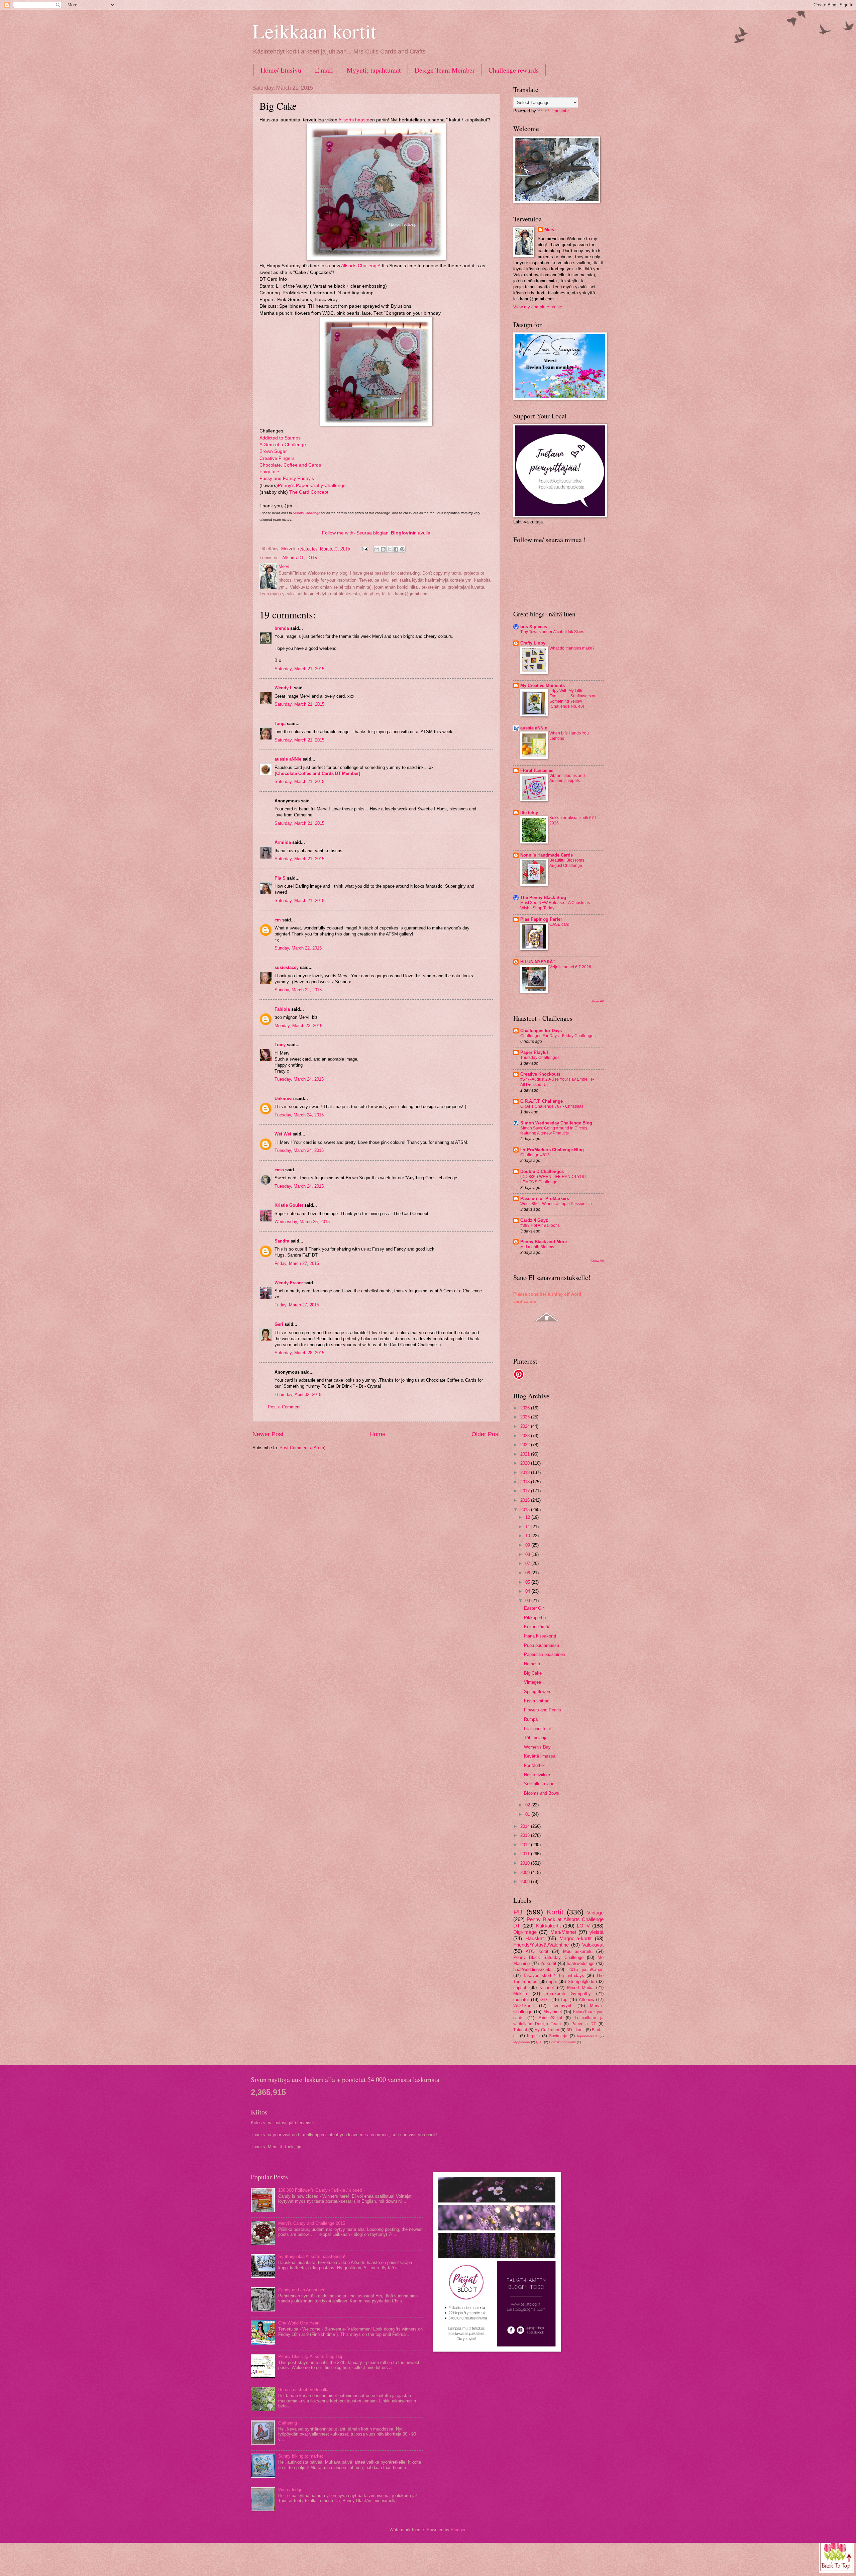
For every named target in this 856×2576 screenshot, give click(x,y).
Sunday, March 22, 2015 (298, 948)
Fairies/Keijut (550, 2018)
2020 (526, 1463)
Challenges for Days (541, 1031)
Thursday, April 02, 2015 (298, 1395)
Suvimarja (558, 2036)
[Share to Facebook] (396, 549)
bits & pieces (534, 627)
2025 (526, 1417)
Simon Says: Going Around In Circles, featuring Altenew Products (554, 1131)
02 (528, 1805)
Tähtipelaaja (536, 1738)
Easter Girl (534, 1608)
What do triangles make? (572, 648)
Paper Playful (534, 1052)
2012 (526, 1845)
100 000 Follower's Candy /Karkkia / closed (320, 2190)
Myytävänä (522, 2042)
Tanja (280, 724)
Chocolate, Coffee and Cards (290, 465)
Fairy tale (269, 472)
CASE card (559, 924)
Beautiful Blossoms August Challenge (567, 863)
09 (528, 1545)
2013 (526, 1835)
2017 (526, 1491)
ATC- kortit (537, 1951)
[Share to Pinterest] (402, 549)
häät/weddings (581, 1963)
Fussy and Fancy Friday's (287, 478)
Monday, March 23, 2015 (298, 1026)
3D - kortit (576, 2030)
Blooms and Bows (542, 1793)
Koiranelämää (537, 1627)
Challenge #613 (535, 1155)
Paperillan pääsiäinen (545, 1654)
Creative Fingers (277, 458)
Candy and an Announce (302, 2290)
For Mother (534, 1765)
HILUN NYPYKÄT (538, 962)
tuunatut (521, 2000)
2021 (526, 1454)
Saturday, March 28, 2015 (299, 1353)
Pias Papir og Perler (541, 919)
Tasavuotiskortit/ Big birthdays (553, 1975)
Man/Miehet (563, 1932)
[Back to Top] (837, 2555)
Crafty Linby (533, 643)
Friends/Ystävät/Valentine (541, 1945)
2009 (526, 1872)
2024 (526, 1426)
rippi (553, 1981)
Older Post (486, 1434)
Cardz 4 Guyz (534, 1220)
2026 (526, 1408)
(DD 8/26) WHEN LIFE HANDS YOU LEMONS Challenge (553, 1179)
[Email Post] (365, 549)
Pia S (280, 878)
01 (528, 1814)
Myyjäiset (553, 2012)
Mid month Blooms (537, 1247)
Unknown (284, 1099)
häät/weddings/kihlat (533, 1969)
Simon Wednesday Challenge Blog (556, 1123)
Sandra (282, 1241)
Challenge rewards (514, 70)
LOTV (312, 558)
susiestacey (287, 967)
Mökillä (520, 1994)
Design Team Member (445, 70)
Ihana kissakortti (540, 1636)
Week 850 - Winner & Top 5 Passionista (556, 1204)
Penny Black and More (544, 1242)
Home (378, 1434)
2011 (526, 1854)
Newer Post (268, 1434)
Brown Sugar (273, 451)
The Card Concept (309, 492)
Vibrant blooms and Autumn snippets (567, 778)
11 (528, 1527)
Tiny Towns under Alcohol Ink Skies (552, 632)
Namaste (533, 1664)
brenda (282, 628)
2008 (526, 1881)
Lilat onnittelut (538, 1729)
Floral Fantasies (537, 770)
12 (528, 1517)
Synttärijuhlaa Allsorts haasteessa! (312, 2256)
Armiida (283, 842)
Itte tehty (529, 813)
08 (528, 1554)
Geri (279, 1324)
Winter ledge (290, 2490)
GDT (545, 2000)
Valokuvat (593, 1945)
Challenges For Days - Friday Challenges (558, 1036)
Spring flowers (538, 1692)
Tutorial (520, 2030)
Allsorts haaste (354, 120)
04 (528, 1591)
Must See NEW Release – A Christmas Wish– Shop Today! (555, 905)
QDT (540, 2042)
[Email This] (377, 549)
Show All (597, 1001)
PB (518, 1912)
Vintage (595, 1913)
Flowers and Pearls (543, 1710)
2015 (526, 1510)
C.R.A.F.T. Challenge (542, 1101)
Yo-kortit (548, 1963)
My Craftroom (547, 2030)
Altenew (586, 2000)
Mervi (550, 230)
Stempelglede (581, 1981)
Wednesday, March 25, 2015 (302, 1222)
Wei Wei (283, 1134)
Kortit (555, 1912)
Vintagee (532, 1682)
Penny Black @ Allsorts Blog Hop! (311, 2356)
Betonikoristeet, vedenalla (303, 2390)
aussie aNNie (288, 759)
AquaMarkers (587, 2036)
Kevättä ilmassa (540, 1756)
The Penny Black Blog (543, 898)
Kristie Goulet (289, 1205)
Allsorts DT (293, 558)
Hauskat (534, 1938)
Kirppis (533, 2036)
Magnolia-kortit (575, 1938)
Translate (560, 111)
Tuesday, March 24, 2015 (299, 1079)
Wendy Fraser (289, 1283)
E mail (324, 70)
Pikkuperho (535, 1618)
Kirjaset (547, 1988)
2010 (526, 1863)
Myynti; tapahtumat (374, 70)
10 (528, 1536)
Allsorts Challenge (360, 266)
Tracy (280, 1045)
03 (528, 1601)
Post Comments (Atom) (302, 1448)
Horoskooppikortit (562, 2042)
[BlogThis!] (383, 549)
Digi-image (525, 1932)
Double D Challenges (542, 1171)
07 (528, 1563)
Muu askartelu (578, 1951)
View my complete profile (538, 307)
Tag (564, 2000)
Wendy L (284, 688)
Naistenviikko (537, 1775)
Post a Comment (284, 1407)
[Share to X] (390, 549)
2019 (526, 1472)
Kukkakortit (548, 1926)
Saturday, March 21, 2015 (299, 669)
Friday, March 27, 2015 (297, 1263)
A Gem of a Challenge (283, 445)
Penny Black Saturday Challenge (548, 1957)
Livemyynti (562, 2006)
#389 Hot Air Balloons (540, 1225)
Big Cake (533, 1673)
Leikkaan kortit (314, 31)
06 (528, 1573)
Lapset (520, 1988)
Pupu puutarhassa (542, 1645)
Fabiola (282, 1009)
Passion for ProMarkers (545, 1199)
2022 (526, 1445)
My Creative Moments (543, 685)
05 (528, 1582)
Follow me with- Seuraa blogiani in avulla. (377, 533)
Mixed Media (580, 1988)
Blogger (458, 2530)
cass (279, 1170)
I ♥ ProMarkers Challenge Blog (552, 1150)
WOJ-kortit (524, 2006)
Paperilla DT (584, 2024)
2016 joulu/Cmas (586, 1969)
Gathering (288, 2423)
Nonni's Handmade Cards (547, 855)
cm (278, 920)
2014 (526, 1826)
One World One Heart (299, 2323)
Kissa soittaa (537, 1701)
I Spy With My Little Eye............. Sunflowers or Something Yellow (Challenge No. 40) (572, 699)
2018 (526, 1482)
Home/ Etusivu (281, 70)
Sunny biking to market (301, 2456)
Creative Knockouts (540, 1074)
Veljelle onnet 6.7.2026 (570, 967)
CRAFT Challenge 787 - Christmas (552, 1106)
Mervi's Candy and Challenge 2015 (312, 2223)
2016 (526, 1500)
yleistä (597, 1932)
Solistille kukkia (539, 1784)
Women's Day (537, 1747)
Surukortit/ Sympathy (568, 1994)
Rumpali (532, 1719)
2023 (526, 1436)
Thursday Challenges (540, 1058)
